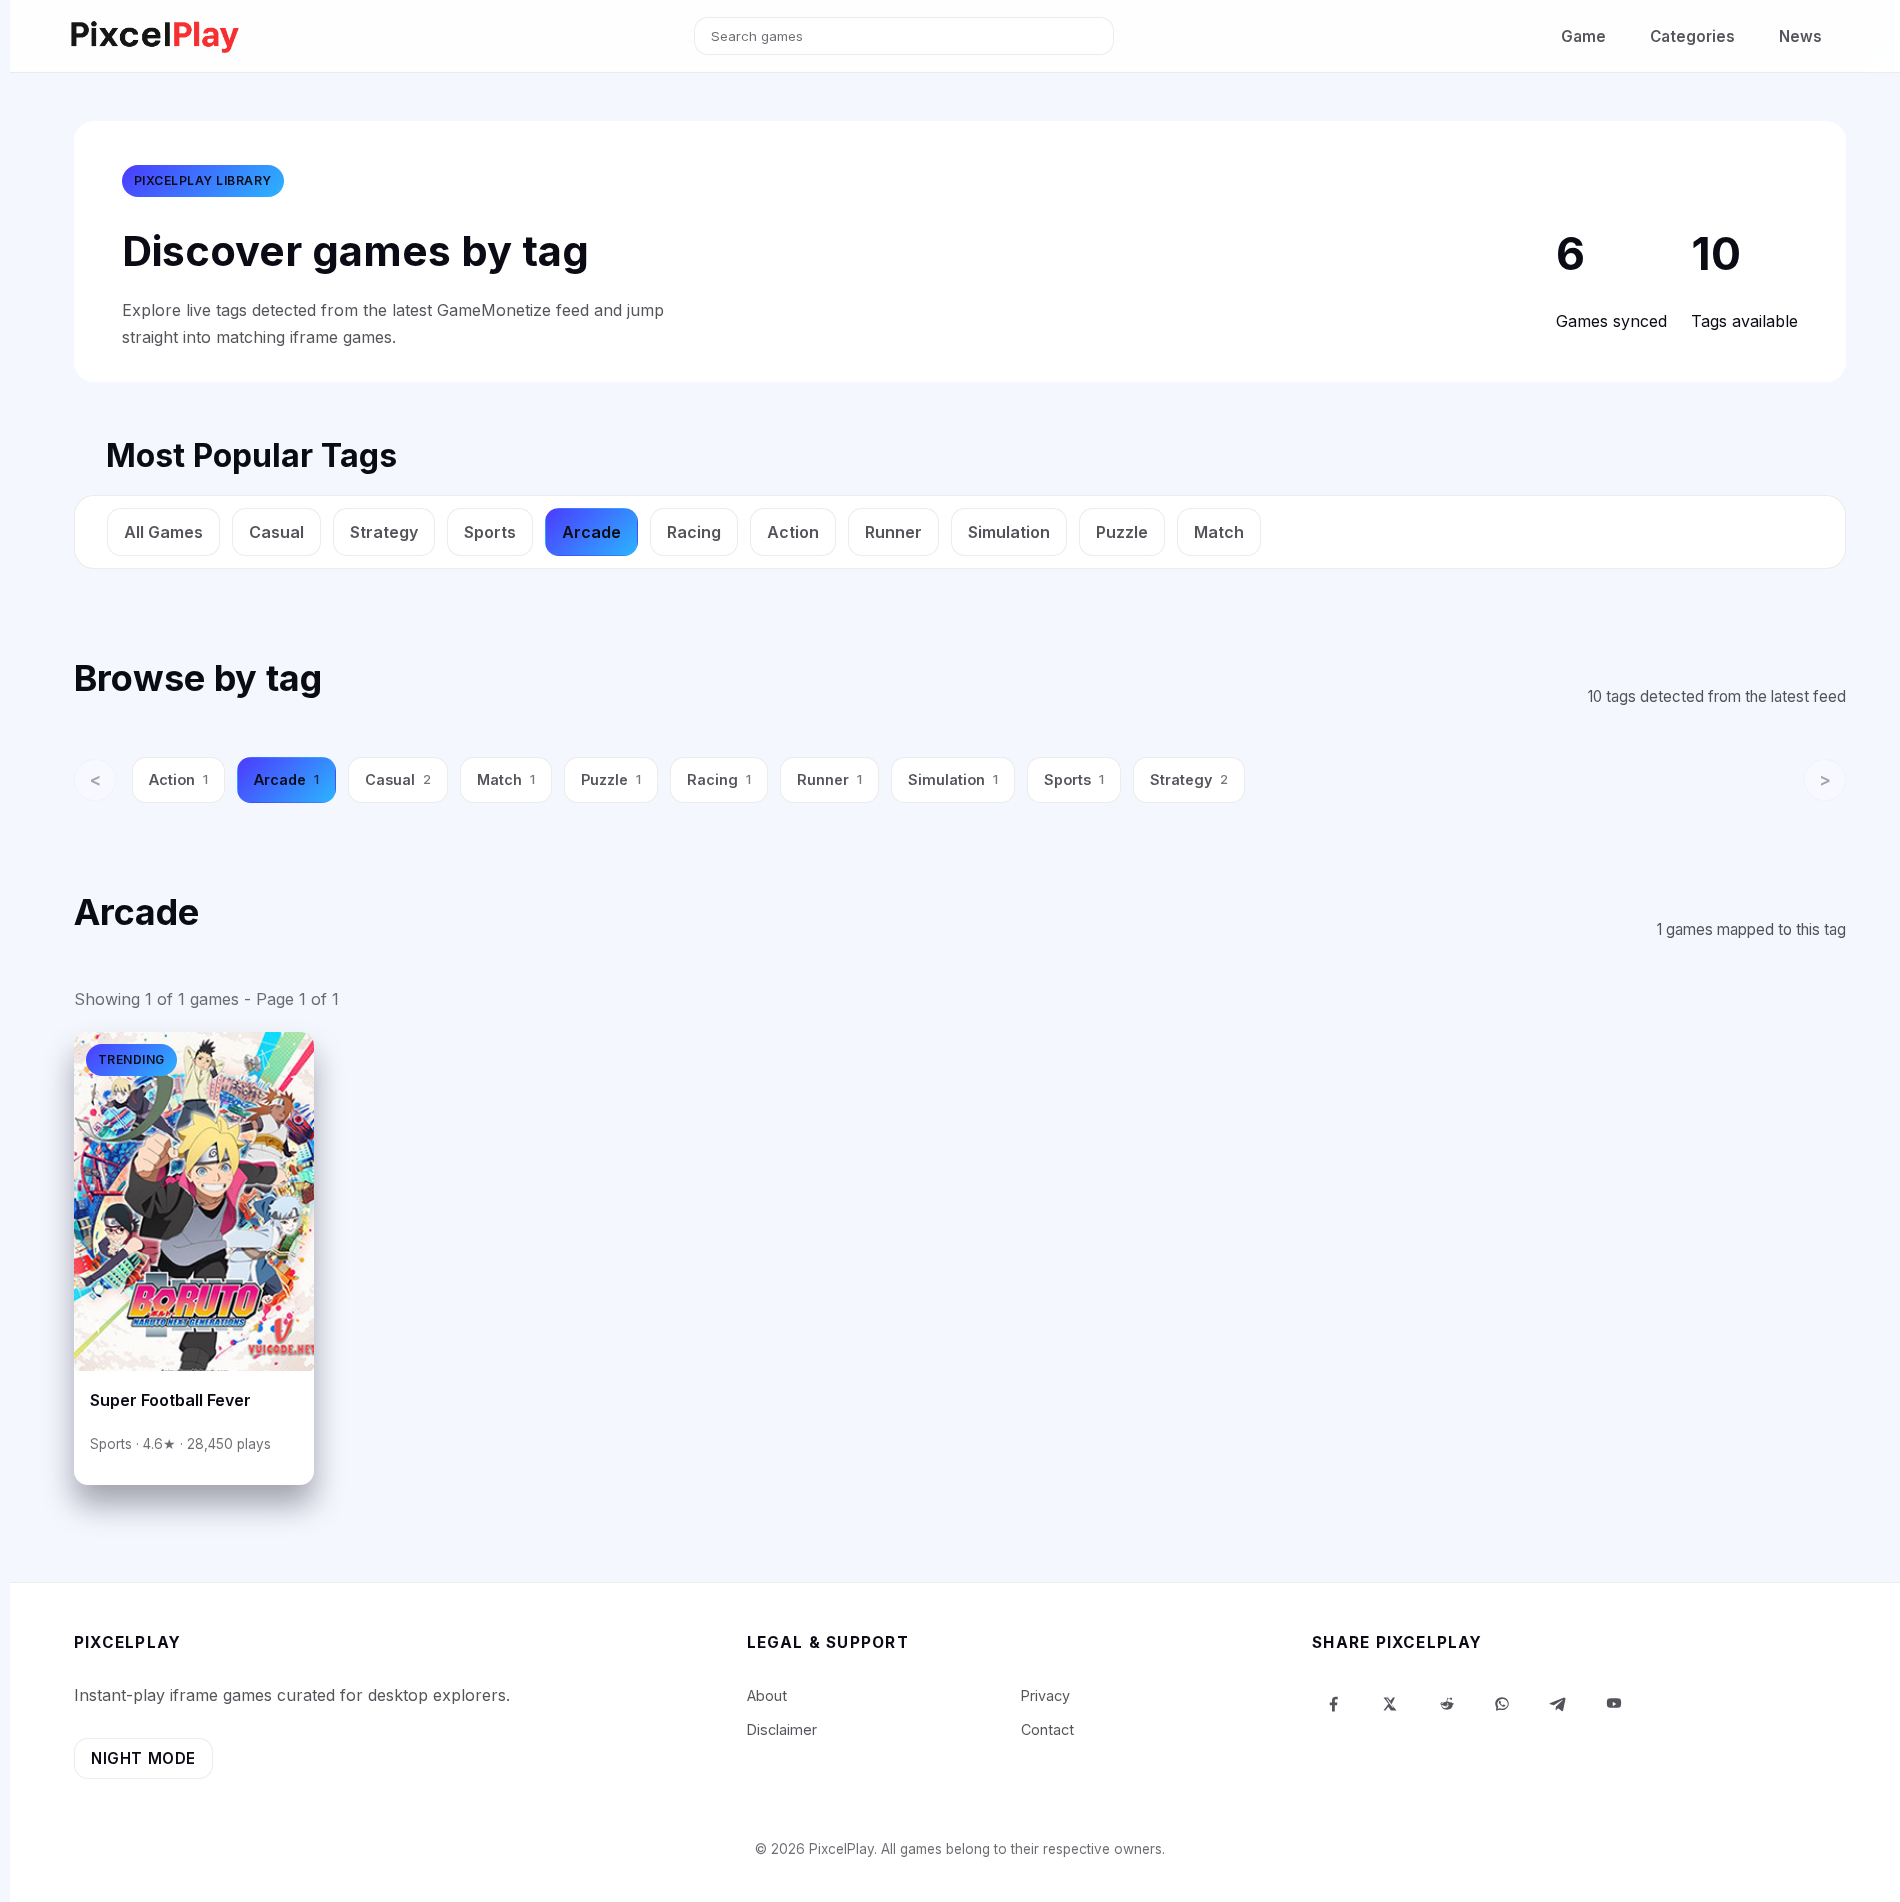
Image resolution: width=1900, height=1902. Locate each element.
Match (1219, 532)
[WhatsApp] (1502, 1704)
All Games (163, 532)
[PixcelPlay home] (154, 36)
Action (793, 532)
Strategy (384, 532)
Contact (1047, 1729)
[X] (1390, 1704)
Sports (490, 532)
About (767, 1695)
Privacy (1045, 1695)
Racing (694, 532)
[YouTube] (1614, 1704)
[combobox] (904, 36)
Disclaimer (782, 1729)
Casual (276, 532)
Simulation (1009, 532)
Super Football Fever (170, 1400)
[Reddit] (1446, 1704)
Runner (893, 532)
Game (1583, 36)
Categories (1692, 36)
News (1800, 36)
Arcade (591, 532)
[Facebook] (1334, 1704)
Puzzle (1122, 532)
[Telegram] (1558, 1704)
